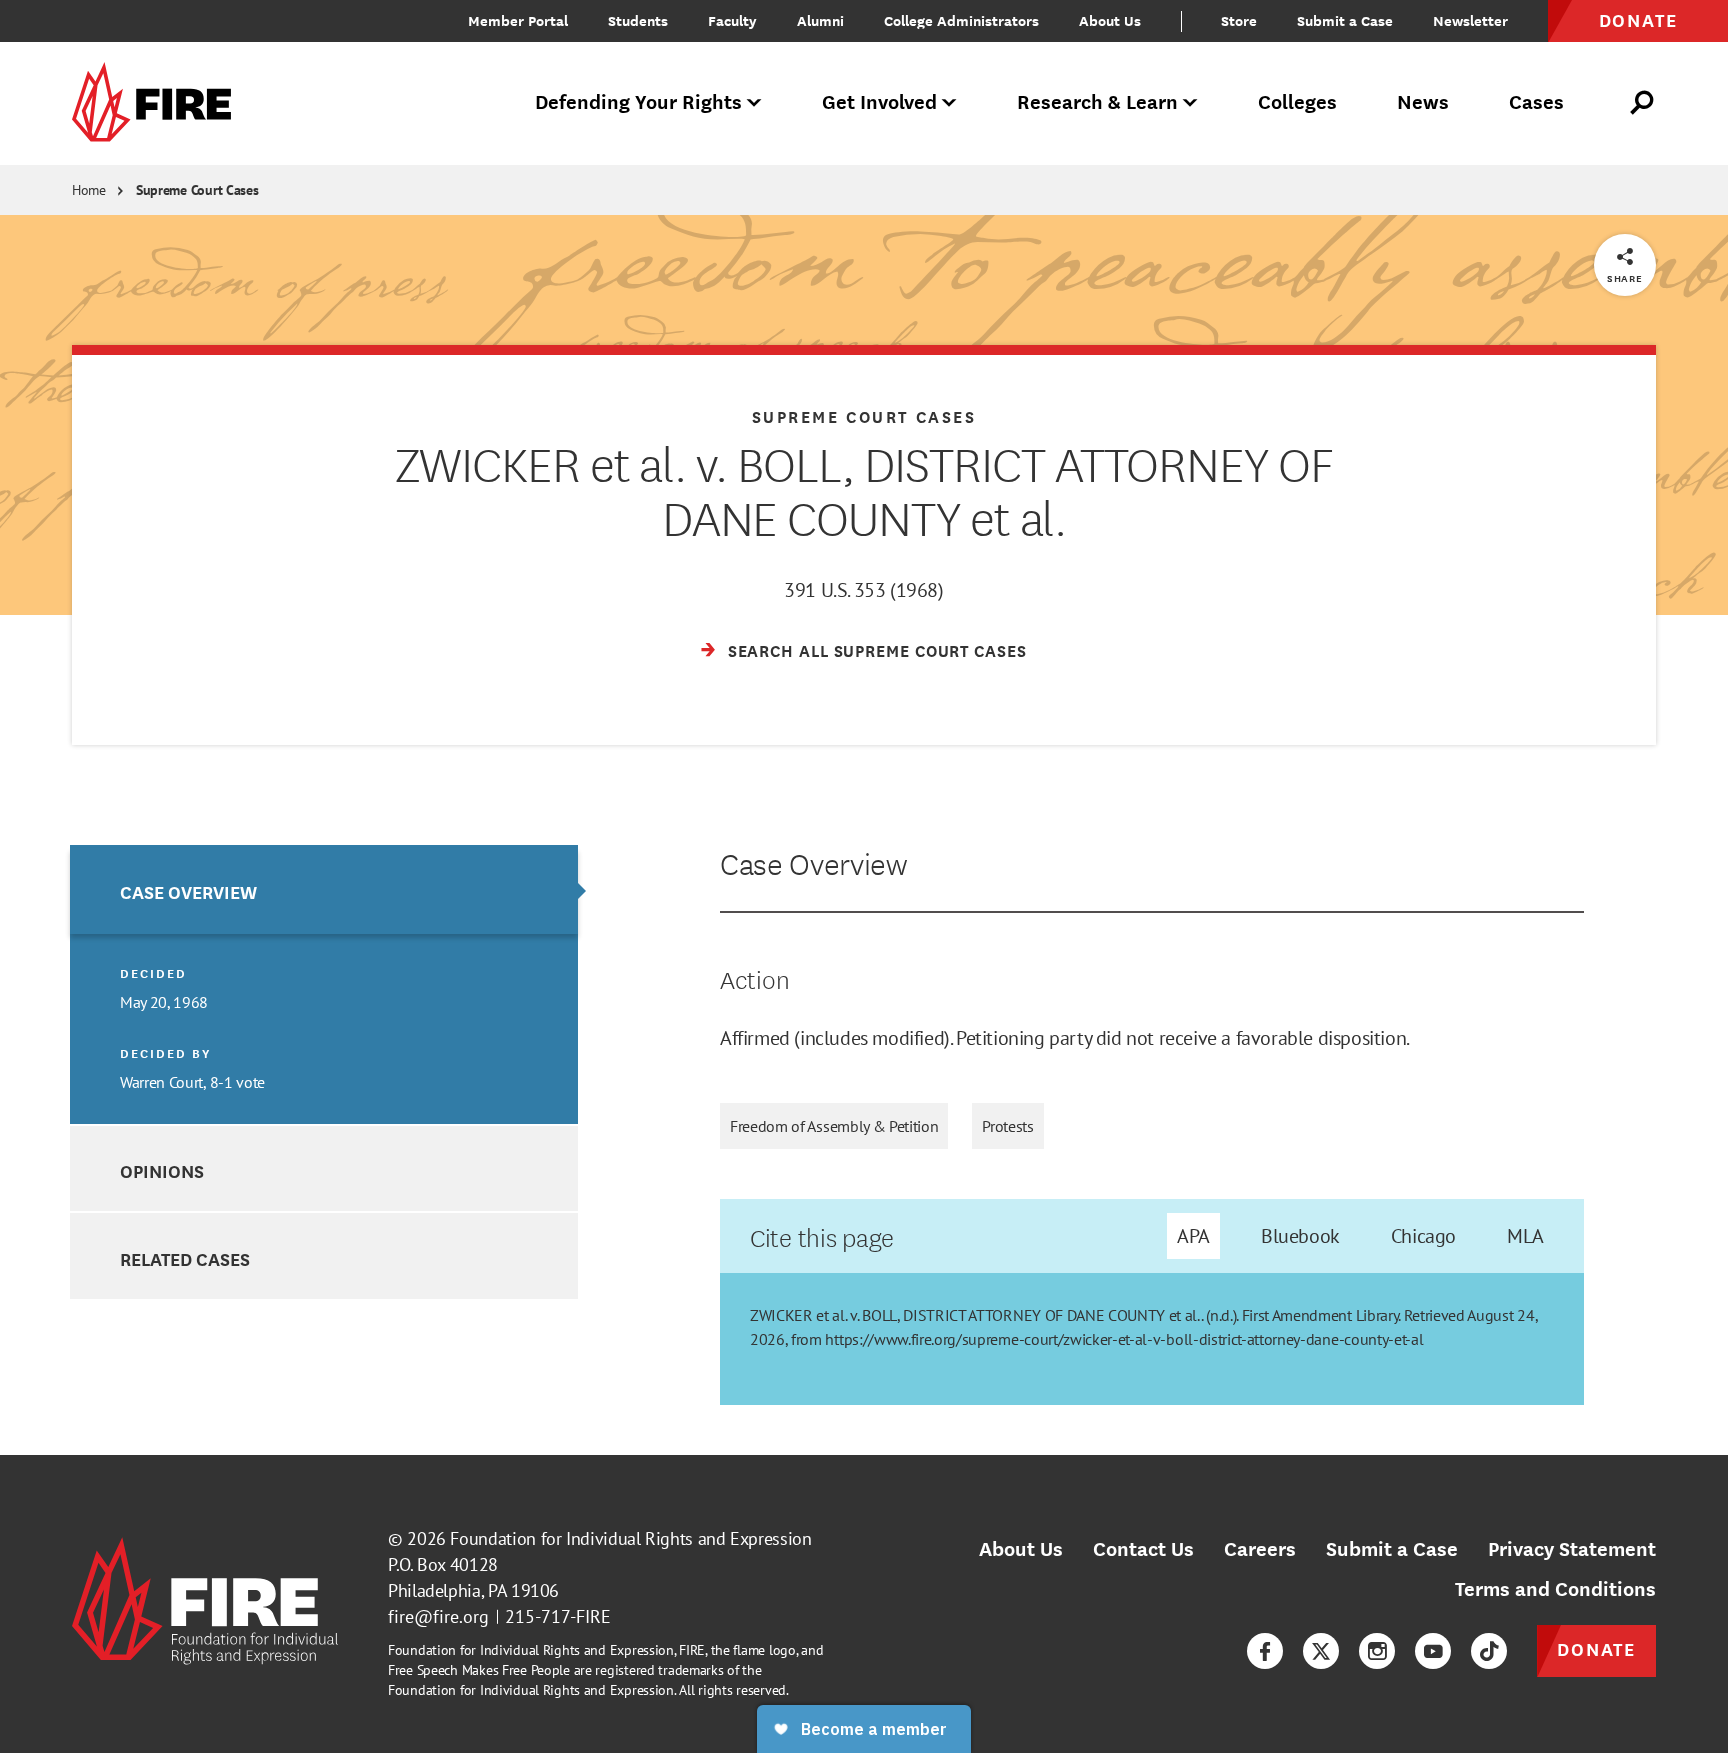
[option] (324, 984)
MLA (1525, 1236)
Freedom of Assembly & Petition (834, 1126)
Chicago (1423, 1236)
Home (89, 190)
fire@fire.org (438, 1616)
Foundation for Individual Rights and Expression (630, 1538)
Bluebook (1300, 1236)
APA (1193, 1236)
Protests (1007, 1126)
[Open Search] (1643, 103)
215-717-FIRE (558, 1616)
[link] (158, 103)
